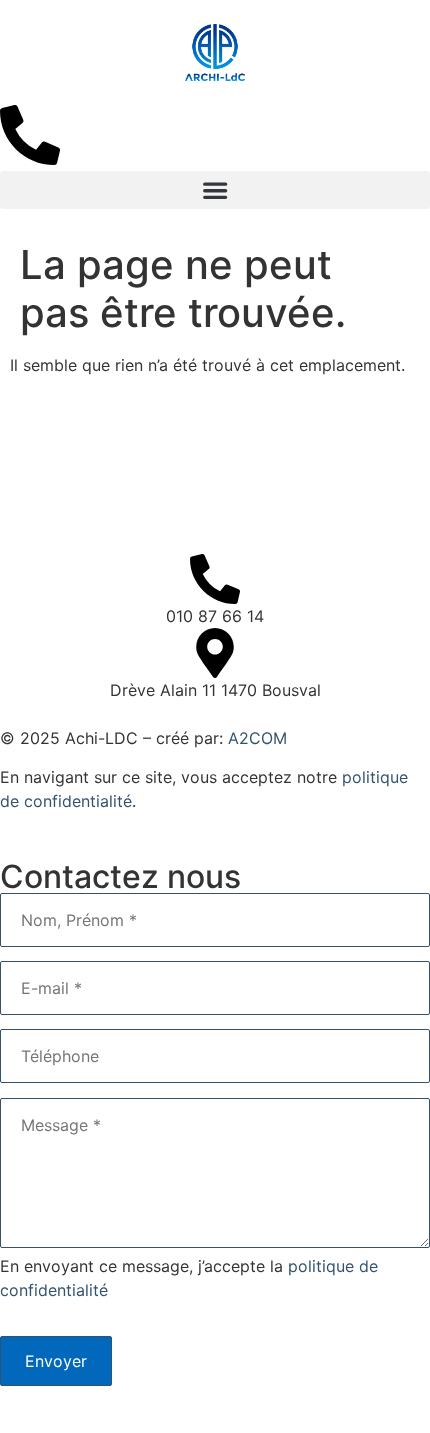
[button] (215, 189)
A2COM (257, 738)
